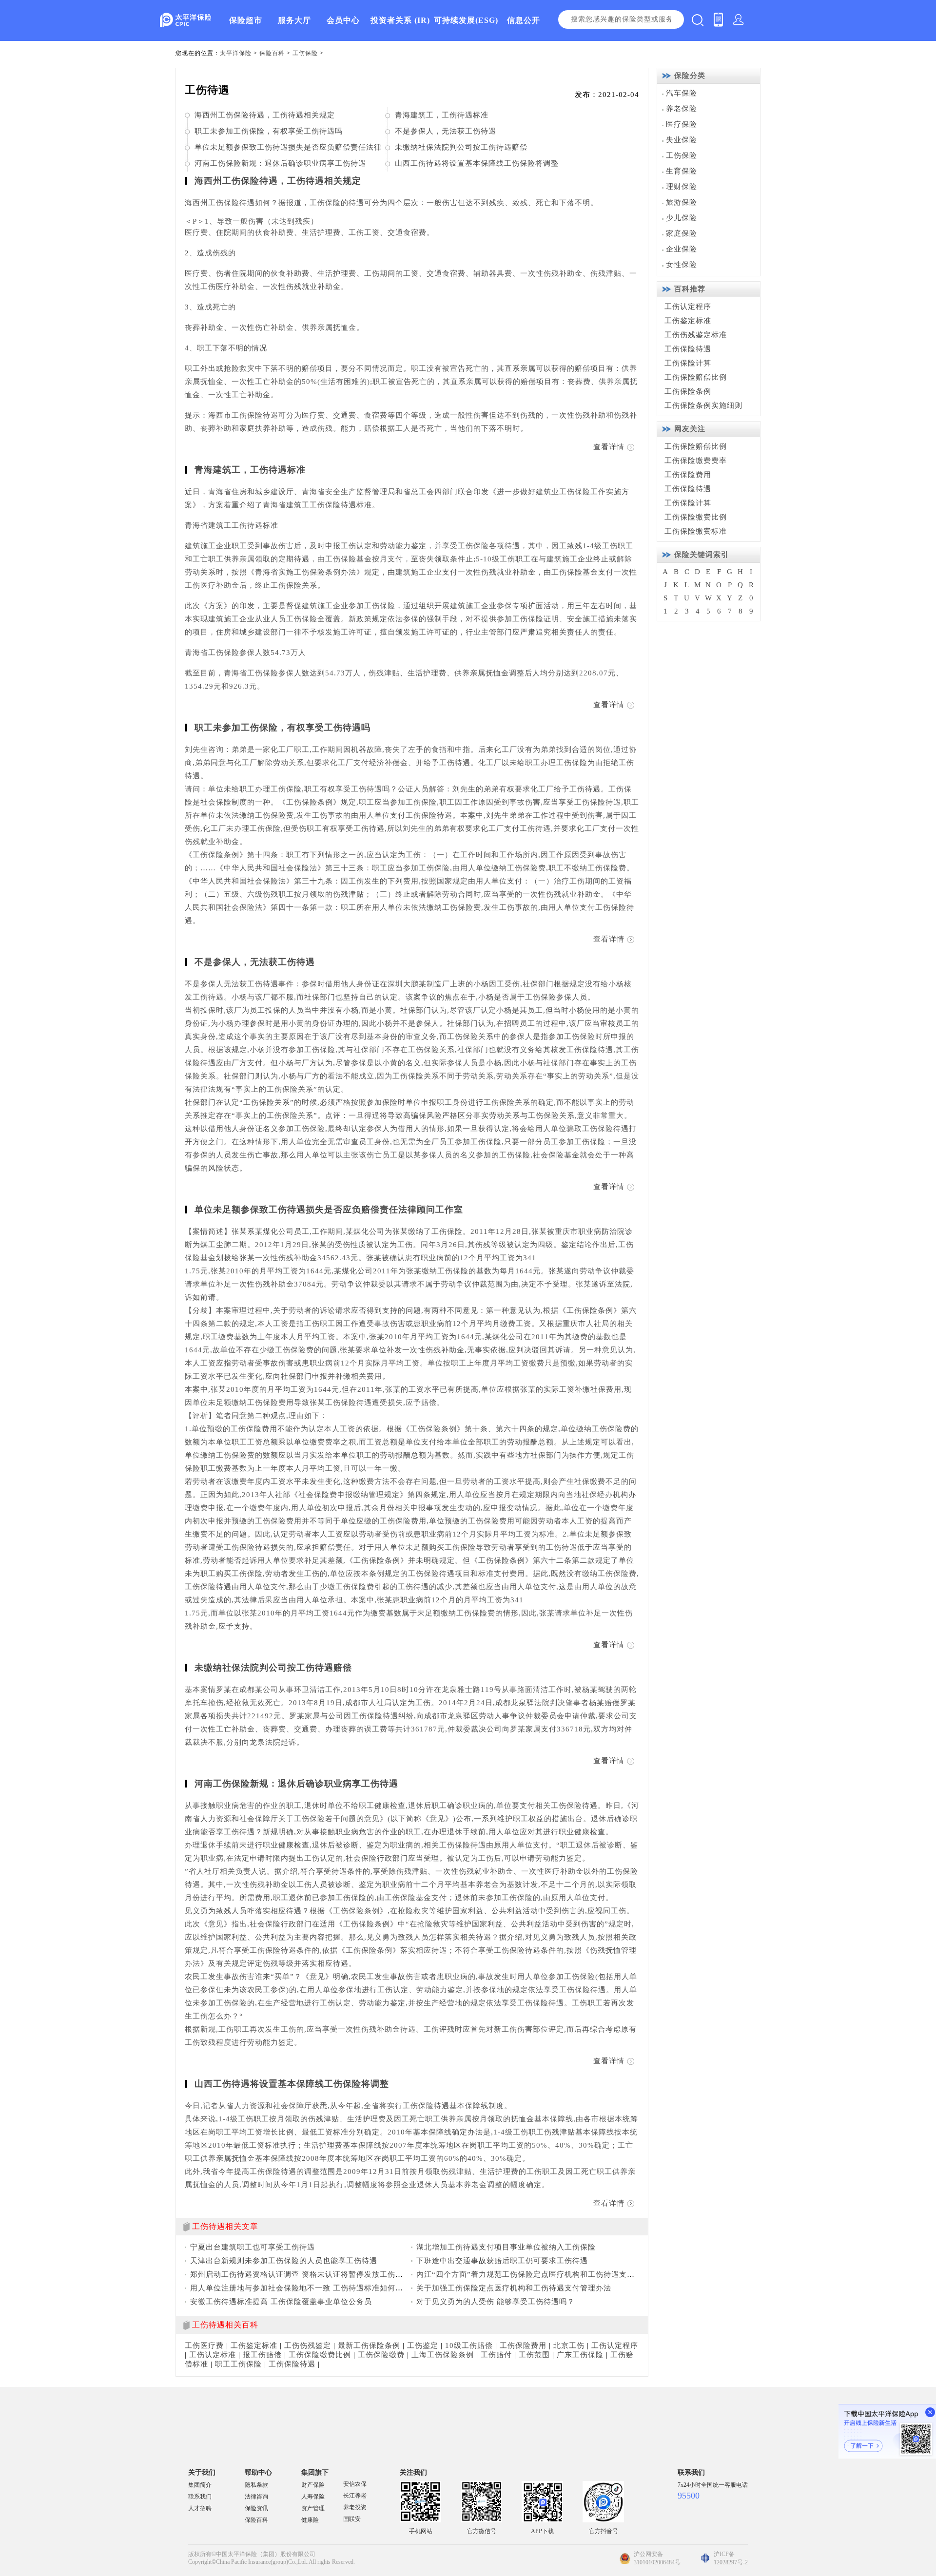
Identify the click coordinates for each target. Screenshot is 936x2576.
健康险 (310, 2520)
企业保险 (682, 249)
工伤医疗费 (204, 2345)
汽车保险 (682, 93)
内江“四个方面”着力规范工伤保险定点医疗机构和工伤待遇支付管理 (533, 2274)
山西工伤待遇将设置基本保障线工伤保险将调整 (477, 163)
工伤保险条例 (688, 391)
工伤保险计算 (688, 363)
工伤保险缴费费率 (696, 461)
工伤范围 (534, 2355)
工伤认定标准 (213, 2355)
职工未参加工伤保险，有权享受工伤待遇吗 (269, 131)
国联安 (352, 2519)
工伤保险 (305, 53)
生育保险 (682, 171)
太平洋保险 (236, 53)
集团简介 (200, 2485)
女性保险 (682, 265)
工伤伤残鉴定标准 (696, 335)
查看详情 (609, 447)
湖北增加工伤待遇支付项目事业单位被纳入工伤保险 (506, 2247)
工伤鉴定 (423, 2345)
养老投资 (355, 2507)
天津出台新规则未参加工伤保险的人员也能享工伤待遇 (284, 2261)
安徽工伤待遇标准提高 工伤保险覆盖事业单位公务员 (281, 2302)
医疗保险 (682, 124)
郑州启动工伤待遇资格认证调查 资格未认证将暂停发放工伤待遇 (301, 2274)
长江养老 (355, 2496)
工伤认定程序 (615, 2345)
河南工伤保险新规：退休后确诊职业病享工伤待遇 (280, 163)
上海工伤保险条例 (443, 2355)
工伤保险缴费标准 (696, 531)
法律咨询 (256, 2497)
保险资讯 (256, 2508)
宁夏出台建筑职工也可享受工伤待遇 (253, 2247)
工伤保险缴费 (381, 2355)
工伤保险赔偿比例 (696, 377)
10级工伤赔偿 (469, 2345)
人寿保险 (313, 2497)
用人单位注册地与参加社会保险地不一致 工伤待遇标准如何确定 (301, 2288)
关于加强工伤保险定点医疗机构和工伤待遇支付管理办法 (514, 2288)
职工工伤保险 (238, 2364)
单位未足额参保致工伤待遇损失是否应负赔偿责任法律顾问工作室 (329, 1210)
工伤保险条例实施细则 (703, 405)
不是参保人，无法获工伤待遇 (446, 131)
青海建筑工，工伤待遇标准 (442, 115)
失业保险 (682, 140)
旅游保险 (682, 202)
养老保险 (682, 109)
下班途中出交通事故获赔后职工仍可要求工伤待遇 (502, 2261)
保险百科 (272, 53)
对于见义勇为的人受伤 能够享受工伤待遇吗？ (496, 2302)
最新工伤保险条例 (369, 2345)
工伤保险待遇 (292, 2364)
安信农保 (355, 2484)
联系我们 (200, 2497)
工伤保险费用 (523, 2345)
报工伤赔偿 (262, 2355)
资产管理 (313, 2508)
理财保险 (682, 187)
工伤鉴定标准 (254, 2345)
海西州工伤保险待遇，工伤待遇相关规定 (265, 115)
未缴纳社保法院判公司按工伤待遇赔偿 (461, 147)
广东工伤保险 (580, 2355)
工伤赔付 (496, 2355)
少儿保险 (682, 218)
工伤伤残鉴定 (308, 2345)
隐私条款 (256, 2485)
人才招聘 (200, 2508)
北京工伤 (569, 2345)
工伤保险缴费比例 (320, 2355)
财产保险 (313, 2485)
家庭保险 (682, 233)
